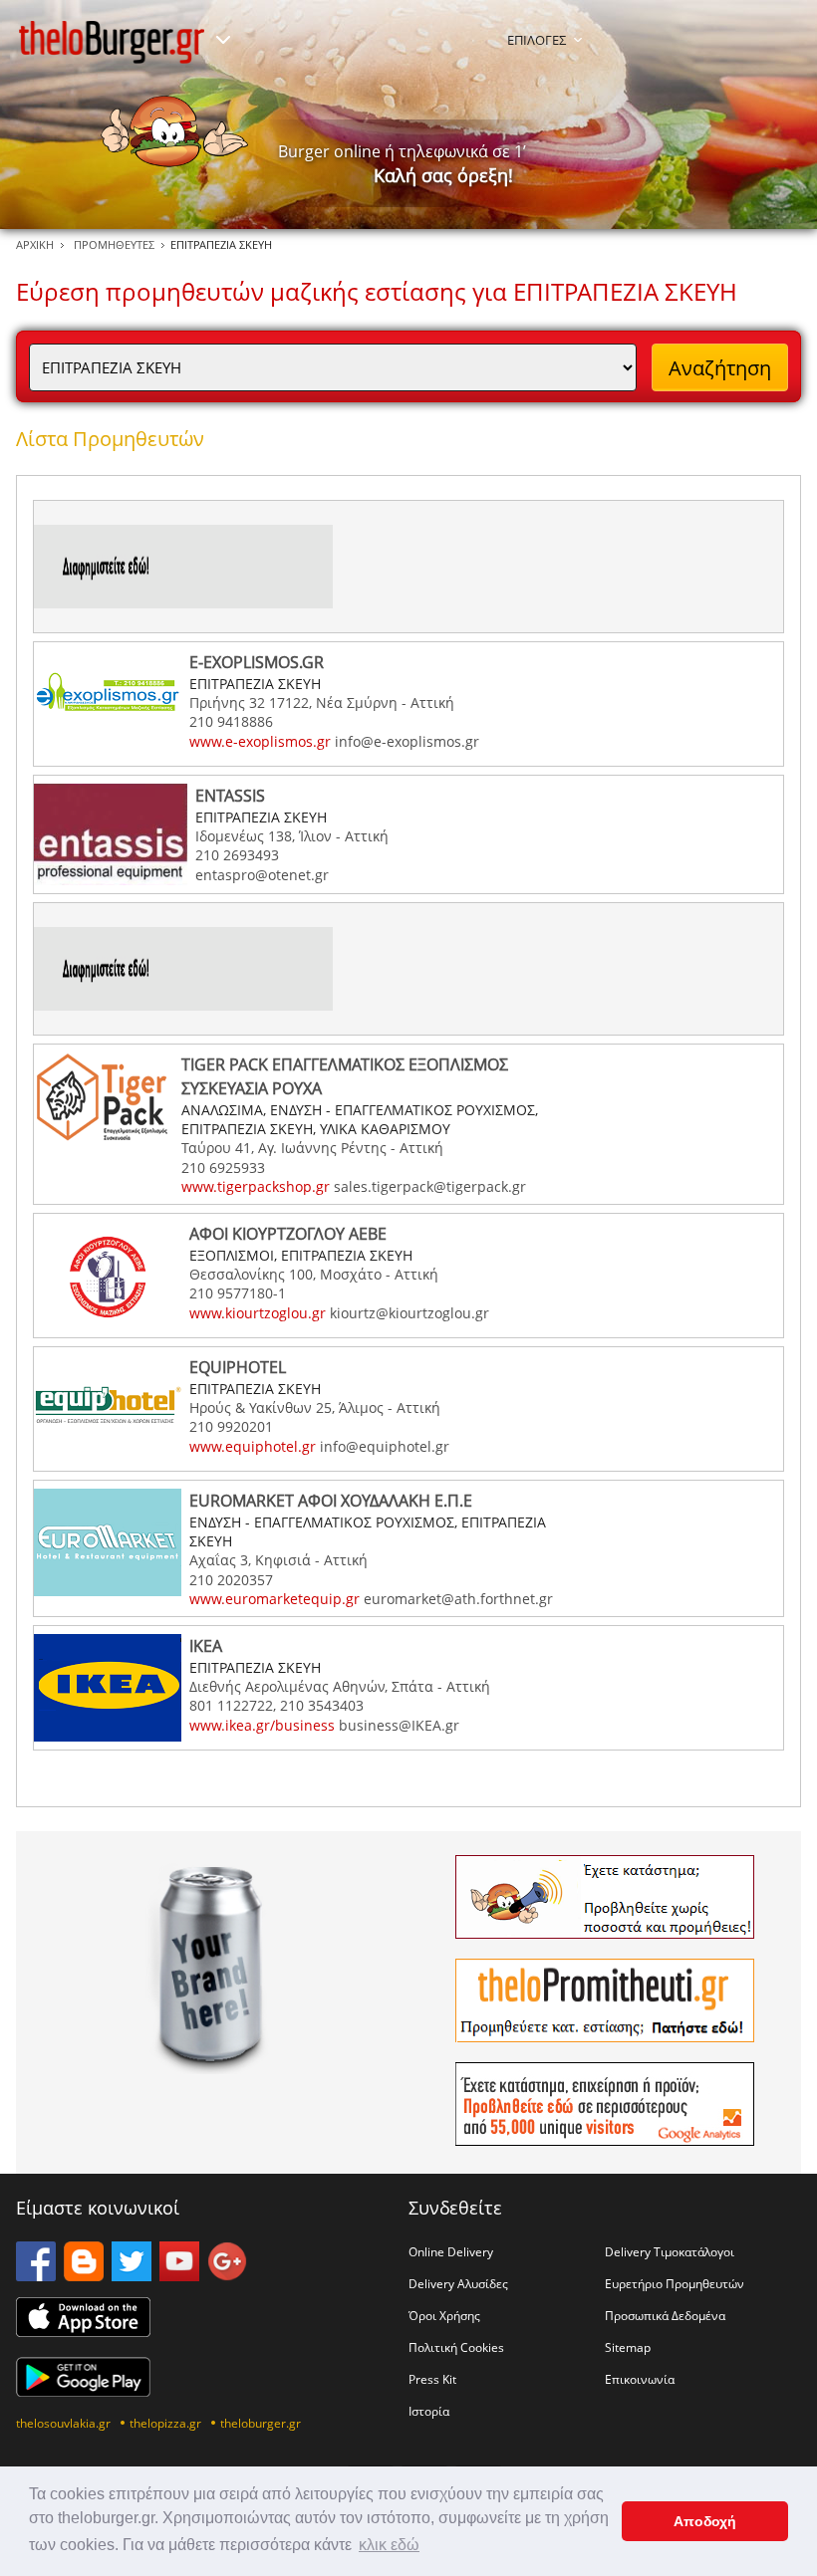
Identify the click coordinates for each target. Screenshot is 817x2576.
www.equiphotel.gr (253, 1446)
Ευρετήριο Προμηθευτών (675, 2283)
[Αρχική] (112, 42)
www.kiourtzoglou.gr (258, 1313)
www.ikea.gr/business (262, 1725)
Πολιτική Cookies (456, 2347)
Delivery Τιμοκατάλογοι (670, 2251)
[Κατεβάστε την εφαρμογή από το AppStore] (83, 2331)
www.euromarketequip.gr (274, 1599)
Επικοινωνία (640, 2379)
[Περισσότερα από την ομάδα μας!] (223, 40)
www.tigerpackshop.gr (256, 1186)
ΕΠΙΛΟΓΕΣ (537, 40)
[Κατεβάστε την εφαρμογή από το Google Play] (83, 2391)
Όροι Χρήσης (444, 2315)
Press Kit (432, 2379)
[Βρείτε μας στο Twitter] (132, 2275)
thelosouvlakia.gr (63, 2423)
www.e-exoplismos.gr (260, 741)
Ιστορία (429, 2411)
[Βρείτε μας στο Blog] (84, 2275)
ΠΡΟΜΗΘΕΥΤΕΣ (114, 244)
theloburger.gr (261, 2423)
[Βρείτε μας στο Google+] (227, 2275)
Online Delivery (451, 2251)
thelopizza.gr (165, 2423)
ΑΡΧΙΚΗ (35, 244)
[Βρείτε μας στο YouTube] (179, 2275)
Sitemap (628, 2347)
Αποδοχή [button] (705, 2521)
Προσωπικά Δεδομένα (665, 2315)
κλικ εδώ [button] (389, 2545)
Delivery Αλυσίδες (458, 2283)
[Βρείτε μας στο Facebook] (36, 2275)
